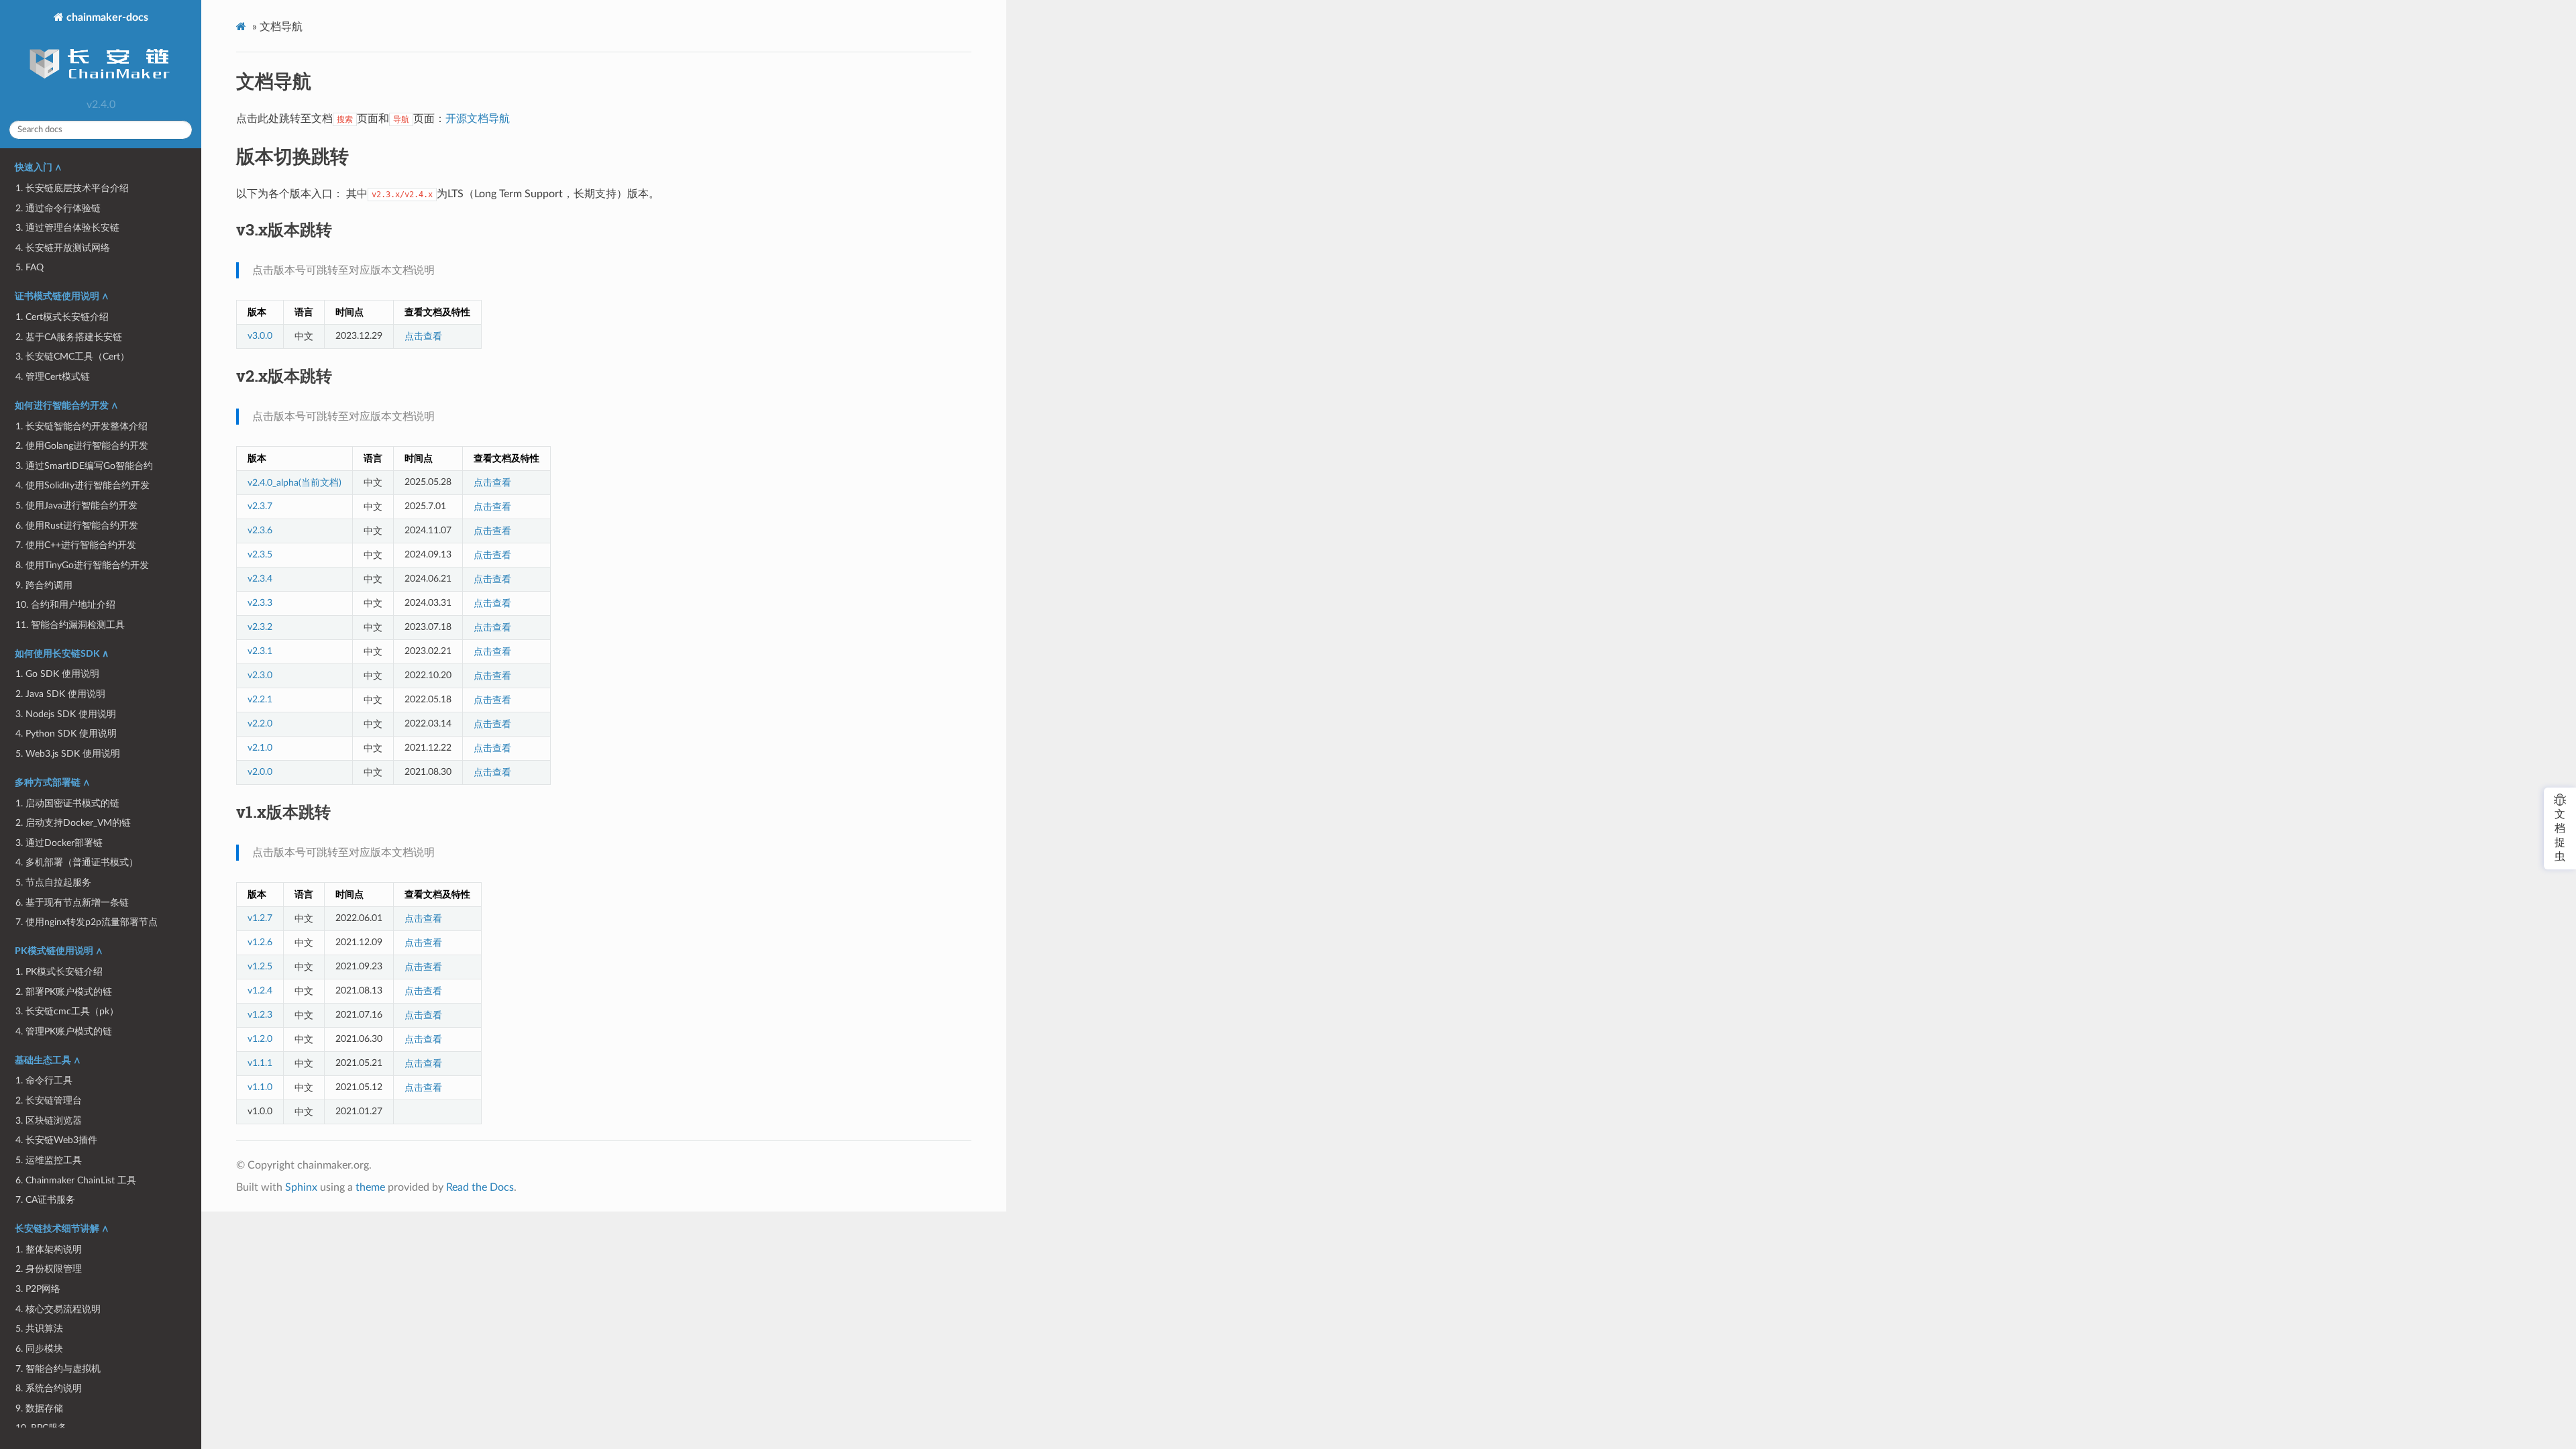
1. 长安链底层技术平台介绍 (72, 188)
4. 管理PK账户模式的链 (64, 1031)
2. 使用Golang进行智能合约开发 (82, 446)
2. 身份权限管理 (49, 1269)
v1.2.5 (260, 966)
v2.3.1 (260, 651)
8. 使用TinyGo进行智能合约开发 (82, 565)
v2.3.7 (260, 506)
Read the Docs (480, 1187)
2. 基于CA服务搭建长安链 (69, 337)
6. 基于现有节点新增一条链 (72, 903)
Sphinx (301, 1187)
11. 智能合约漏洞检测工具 (70, 625)
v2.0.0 (260, 772)
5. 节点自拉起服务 (53, 882)
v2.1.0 (260, 748)
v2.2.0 (260, 723)
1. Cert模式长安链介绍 (62, 317)
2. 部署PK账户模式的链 (64, 992)
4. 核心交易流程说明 (58, 1309)
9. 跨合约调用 (44, 585)
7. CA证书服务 (45, 1200)
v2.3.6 (260, 530)
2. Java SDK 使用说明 (60, 694)
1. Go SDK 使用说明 (57, 674)
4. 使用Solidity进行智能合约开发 (83, 485)
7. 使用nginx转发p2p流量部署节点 (87, 922)
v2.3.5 (260, 554)
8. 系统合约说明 (49, 1388)
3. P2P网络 (38, 1289)
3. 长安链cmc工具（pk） (67, 1011)
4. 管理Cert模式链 (53, 377)
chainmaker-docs (106, 17)
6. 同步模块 (39, 1349)
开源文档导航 (478, 119)
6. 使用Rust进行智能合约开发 (77, 526)
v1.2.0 (260, 1039)
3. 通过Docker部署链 (59, 843)
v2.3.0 (260, 675)
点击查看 (423, 336)
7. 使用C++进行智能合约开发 (76, 545)
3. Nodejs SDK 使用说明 (66, 714)
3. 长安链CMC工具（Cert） (72, 357)
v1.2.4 (260, 990)
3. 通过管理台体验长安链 (67, 228)
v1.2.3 (260, 1015)
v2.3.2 (260, 627)
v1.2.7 (260, 918)
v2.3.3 (260, 603)
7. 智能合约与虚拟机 (58, 1369)
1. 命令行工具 (44, 1080)
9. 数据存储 (39, 1408)
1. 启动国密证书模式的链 (67, 803)
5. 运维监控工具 (49, 1160)
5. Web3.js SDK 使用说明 (68, 754)
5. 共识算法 (39, 1329)
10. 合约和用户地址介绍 (65, 605)
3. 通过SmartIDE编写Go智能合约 (84, 466)
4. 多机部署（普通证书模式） (77, 862)
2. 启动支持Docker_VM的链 (73, 823)
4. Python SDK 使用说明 (66, 734)
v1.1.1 (260, 1063)
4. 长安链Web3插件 (56, 1140)
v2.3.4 (260, 579)
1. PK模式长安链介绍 (59, 972)
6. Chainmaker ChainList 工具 (76, 1180)
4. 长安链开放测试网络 (63, 248)
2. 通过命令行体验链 (58, 208)
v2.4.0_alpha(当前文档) (294, 483)
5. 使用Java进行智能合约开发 (76, 505)
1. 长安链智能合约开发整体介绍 (82, 426)
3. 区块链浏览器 (49, 1121)
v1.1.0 (260, 1087)
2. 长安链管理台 (49, 1101)
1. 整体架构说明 (49, 1249)
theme (370, 1187)
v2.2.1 (260, 699)
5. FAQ (30, 267)
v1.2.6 (260, 942)
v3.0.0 (260, 336)
